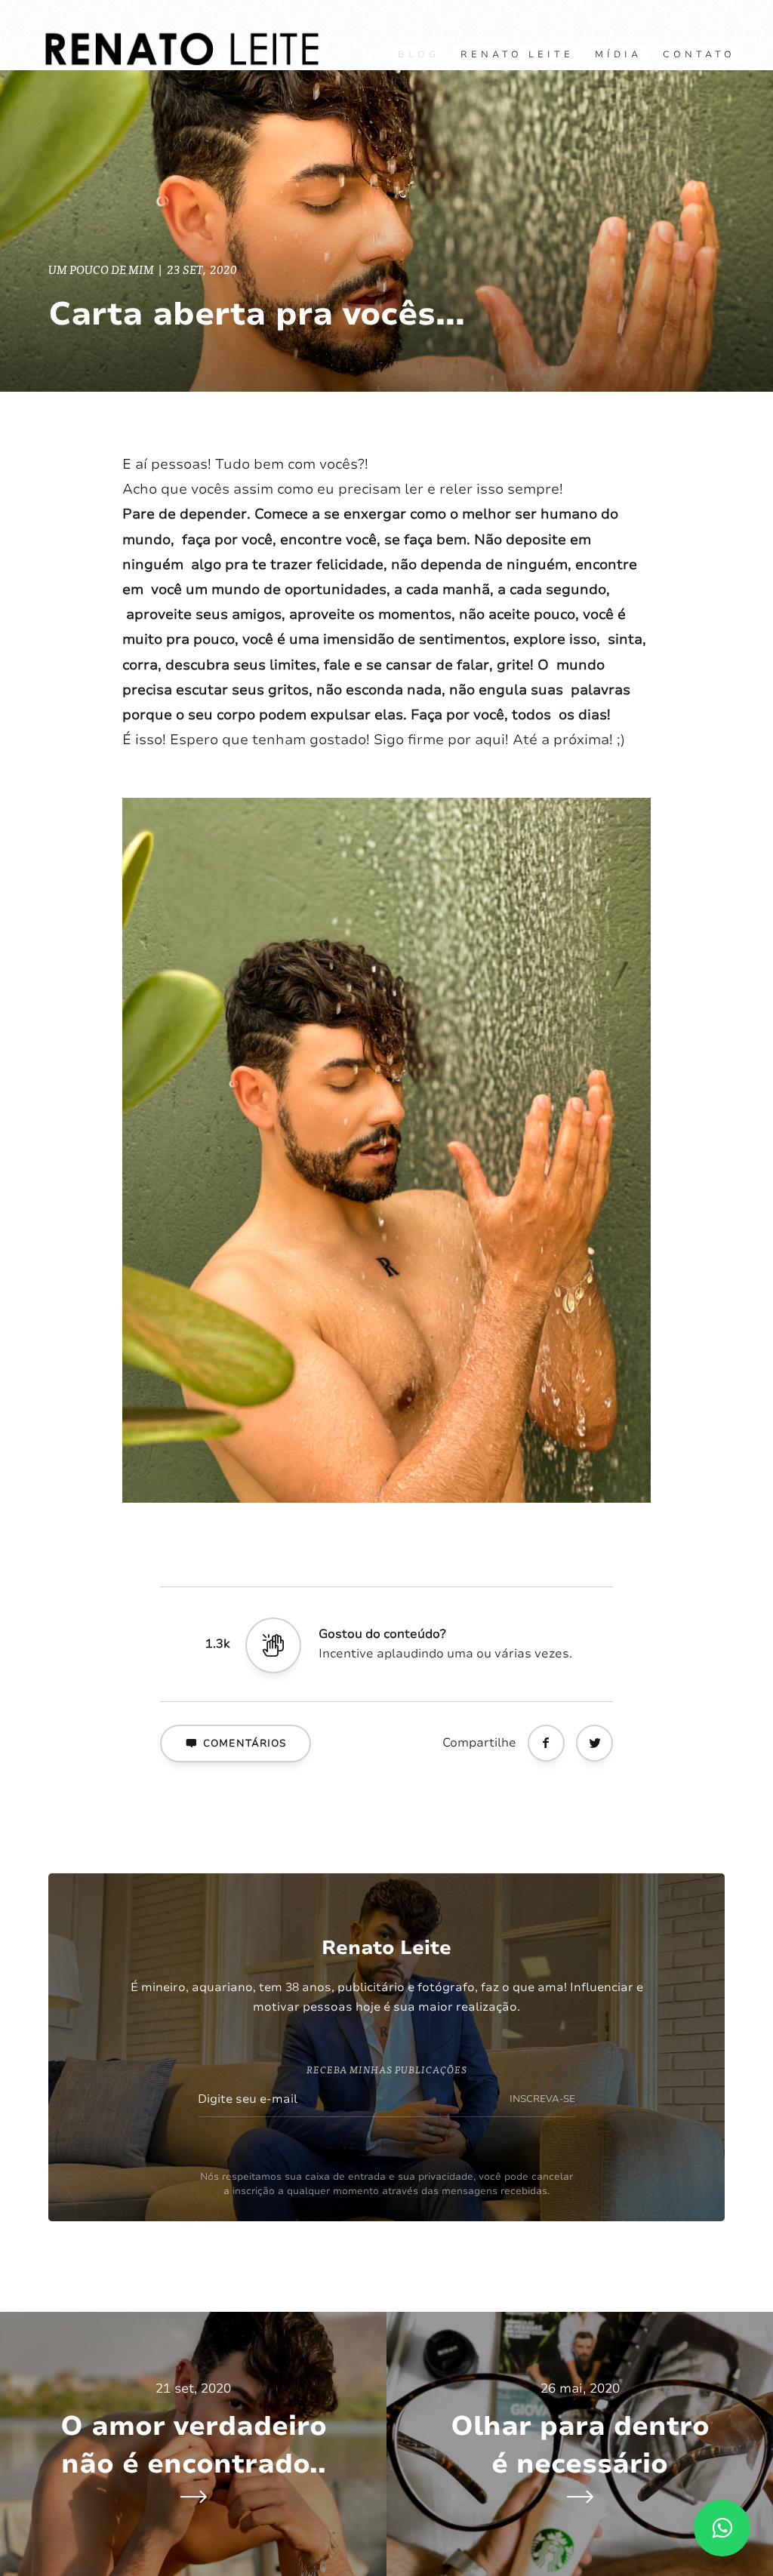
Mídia (618, 54)
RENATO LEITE (517, 54)
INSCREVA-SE (542, 2099)
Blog (419, 54)
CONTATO (699, 54)
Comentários (245, 1743)
